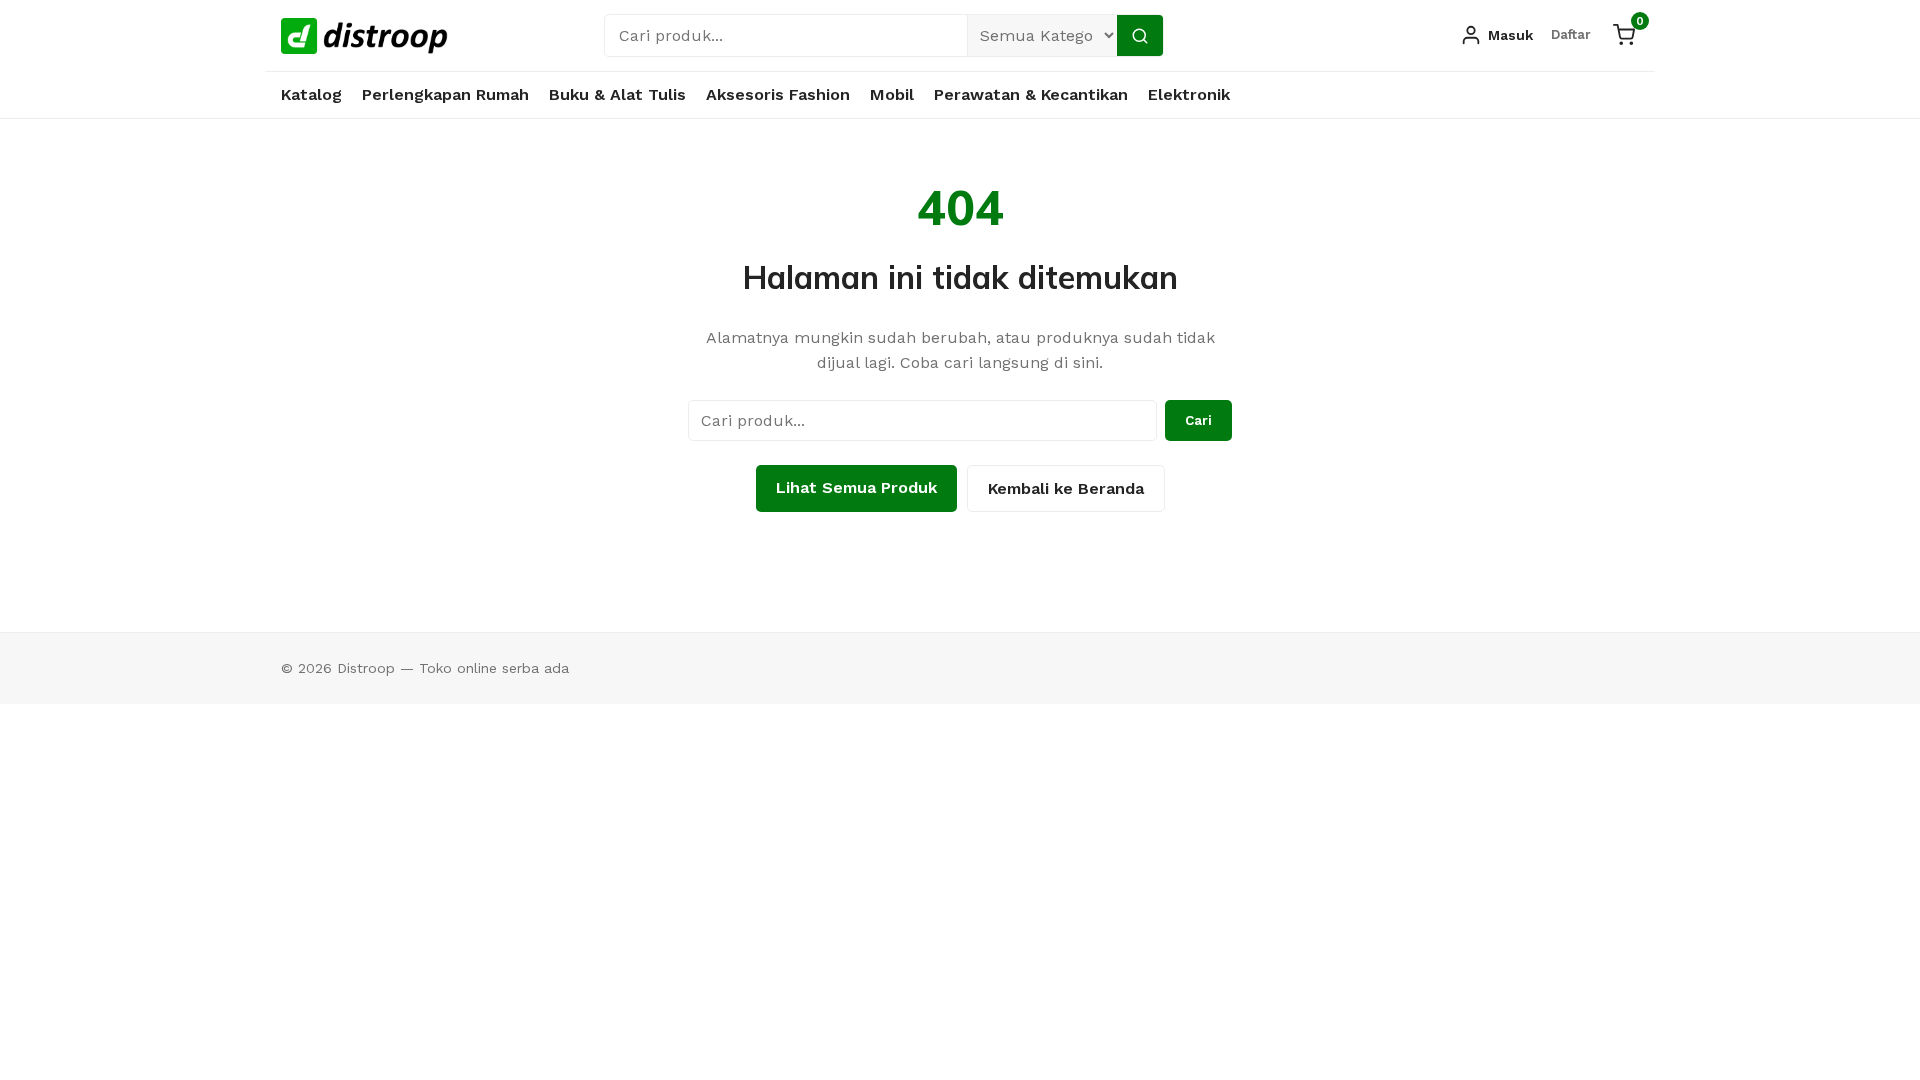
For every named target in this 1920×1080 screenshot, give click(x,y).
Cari (1198, 420)
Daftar (1571, 34)
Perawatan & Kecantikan (1031, 94)
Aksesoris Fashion (778, 94)
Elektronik (1189, 94)
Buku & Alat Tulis (617, 94)
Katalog (311, 94)
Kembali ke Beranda (1066, 488)
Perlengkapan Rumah (445, 94)
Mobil (892, 94)
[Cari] (1140, 35)
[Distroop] (364, 36)
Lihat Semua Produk (856, 487)
